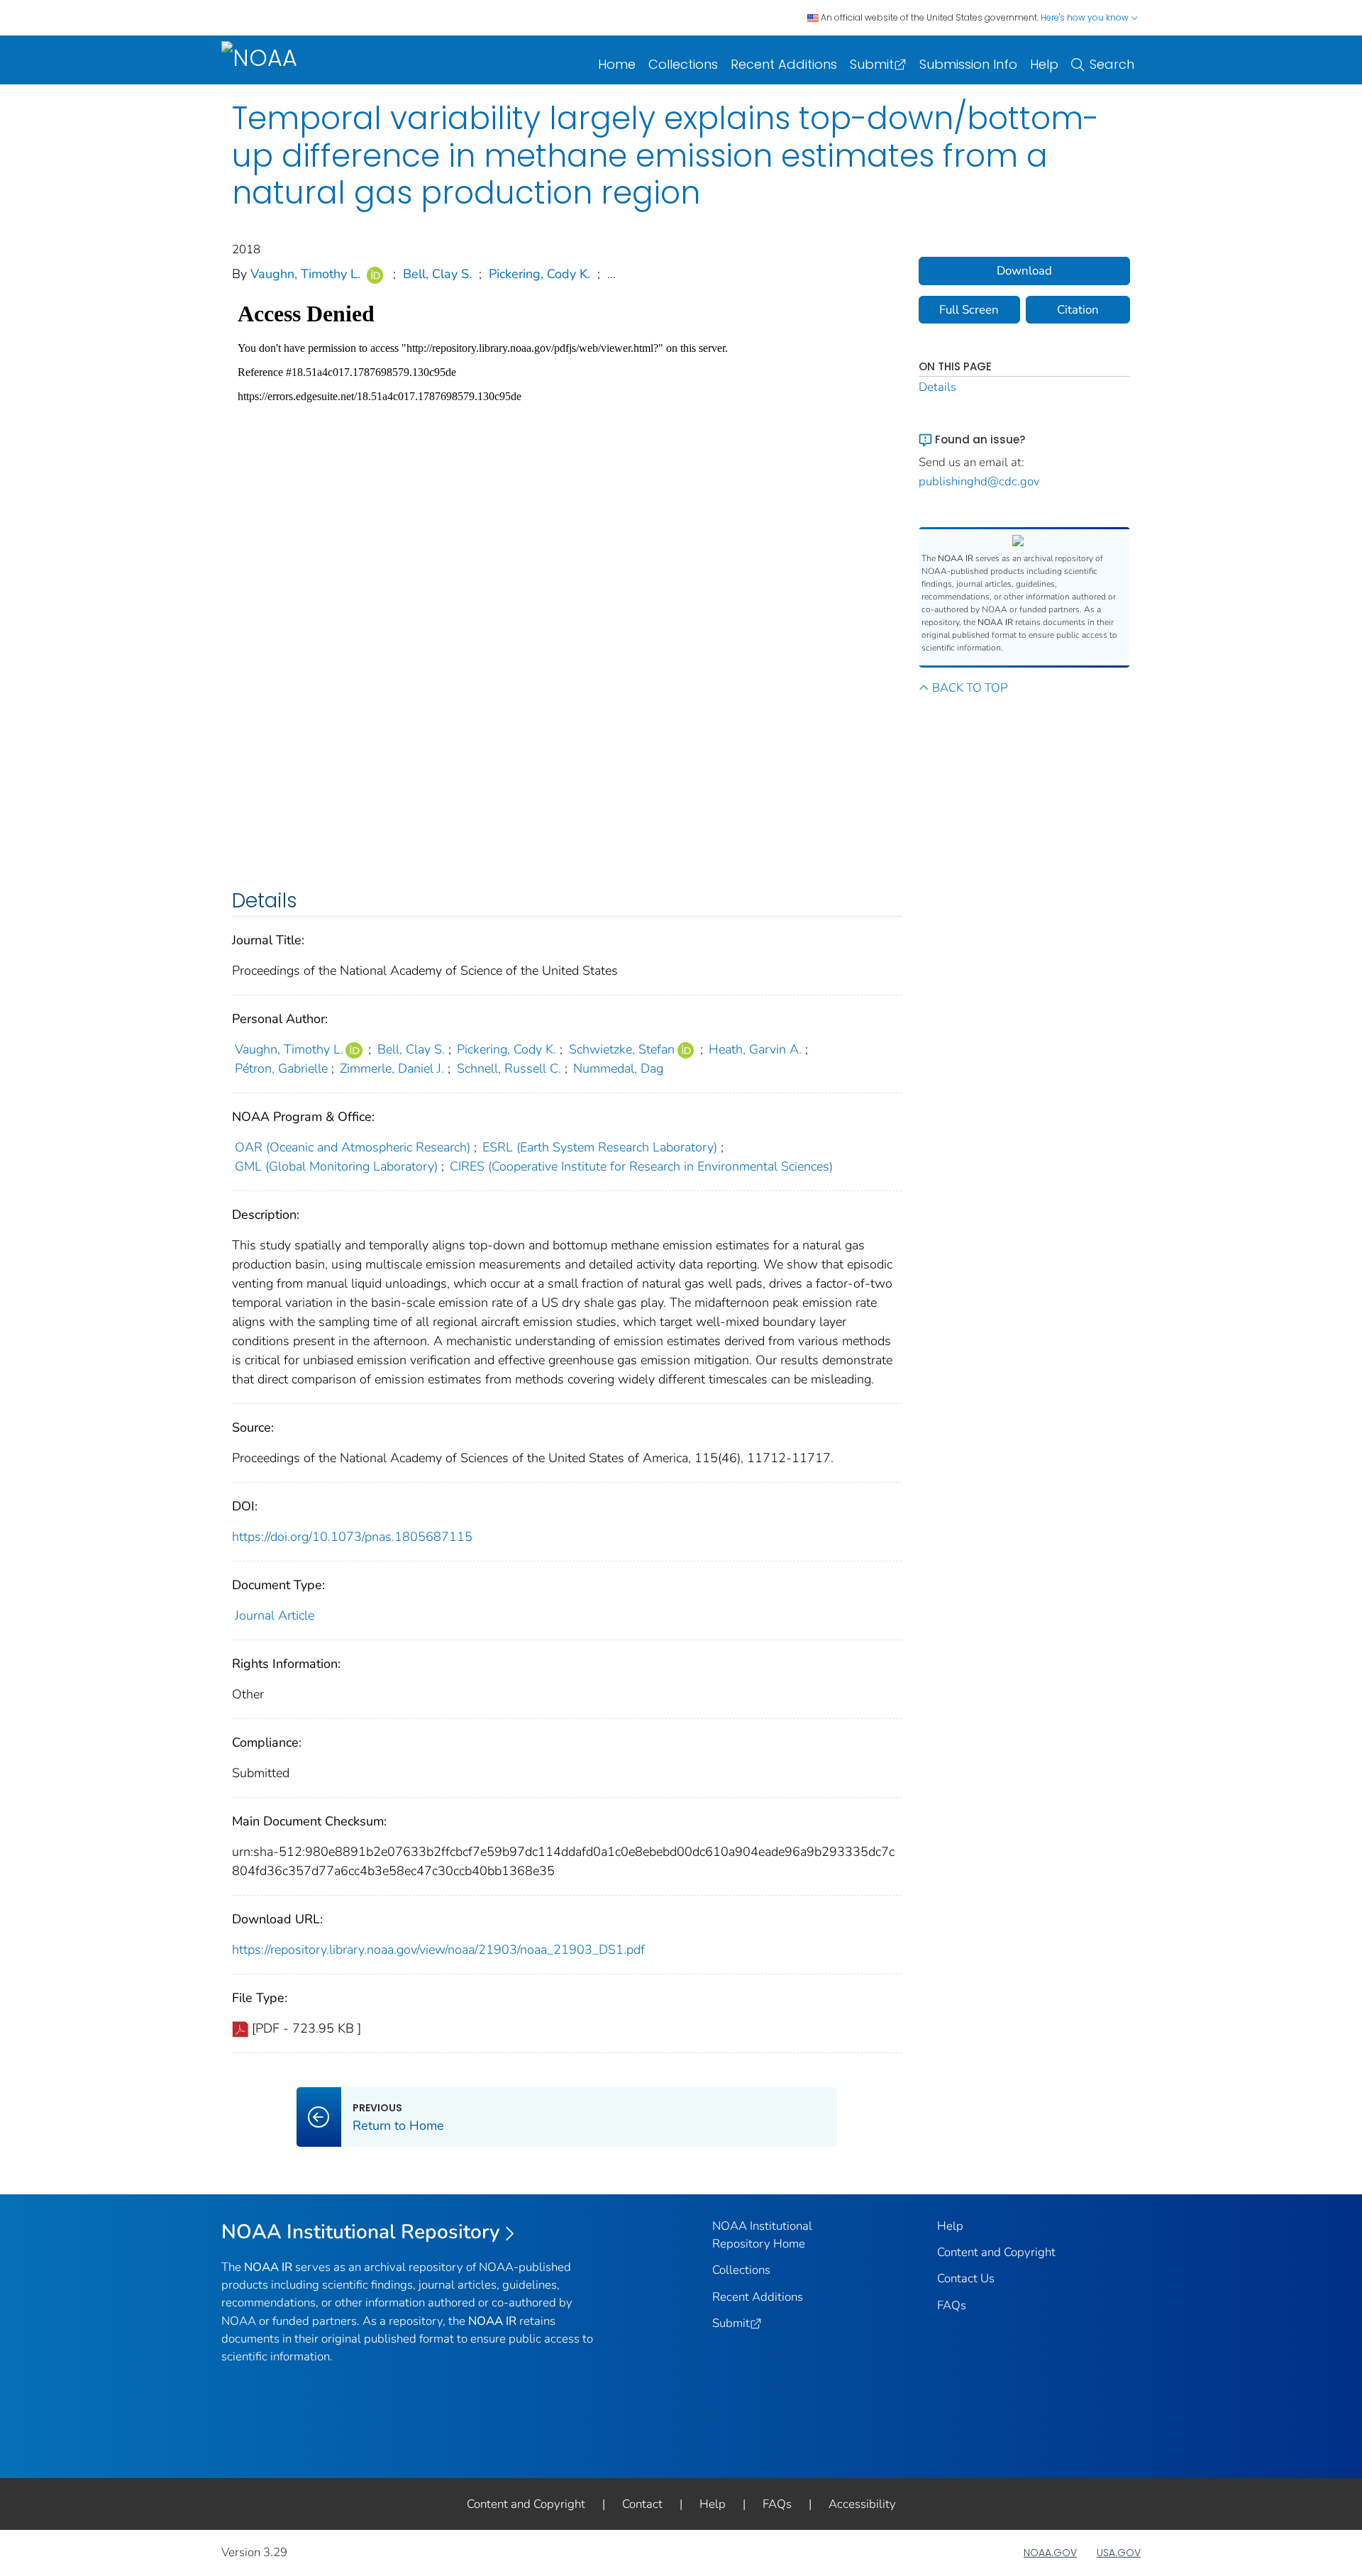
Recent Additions (784, 64)
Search (1112, 64)
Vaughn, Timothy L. (305, 274)
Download (1024, 271)
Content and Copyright (996, 2252)
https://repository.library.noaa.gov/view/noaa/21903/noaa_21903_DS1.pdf (438, 1950)
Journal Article (275, 1615)
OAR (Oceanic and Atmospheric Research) (353, 1147)
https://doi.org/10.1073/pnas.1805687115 (352, 1537)
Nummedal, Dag (618, 1068)
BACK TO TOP (970, 688)
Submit (872, 64)
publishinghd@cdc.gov (979, 481)
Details (937, 387)
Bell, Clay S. (437, 274)
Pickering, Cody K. (539, 274)
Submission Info (968, 64)
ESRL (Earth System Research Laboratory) (600, 1147)
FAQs (952, 2305)
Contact (642, 2504)
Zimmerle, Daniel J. (392, 1068)
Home (617, 64)
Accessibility (862, 2504)
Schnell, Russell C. (509, 1068)
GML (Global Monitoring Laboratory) (336, 1166)
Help (1044, 64)
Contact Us (966, 2278)
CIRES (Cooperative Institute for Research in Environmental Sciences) (641, 1166)
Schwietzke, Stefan (622, 1049)
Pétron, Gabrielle (281, 1068)
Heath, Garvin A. (755, 1049)
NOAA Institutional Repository (361, 2232)
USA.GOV (1119, 2553)
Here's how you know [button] (1086, 17)
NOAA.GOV (1050, 2553)
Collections (683, 64)
